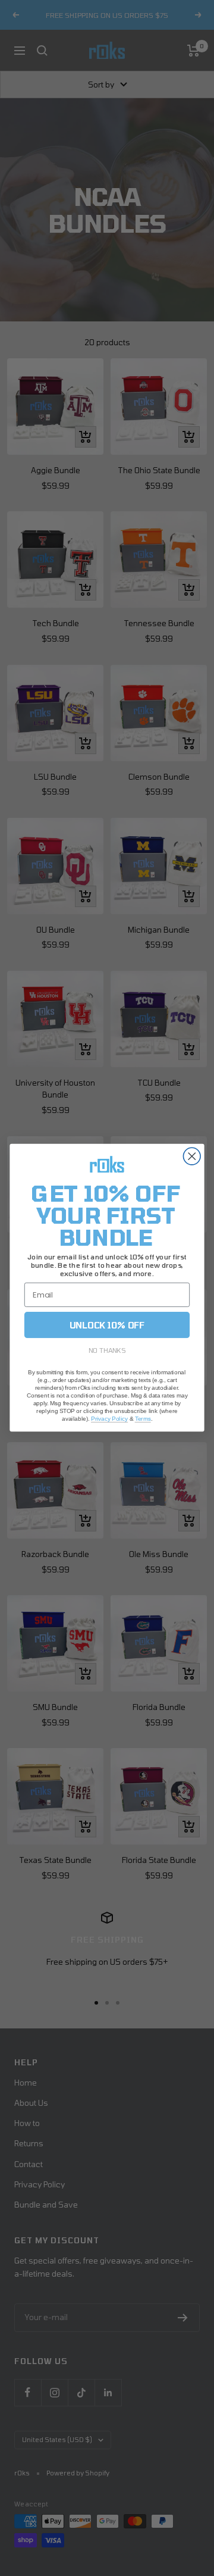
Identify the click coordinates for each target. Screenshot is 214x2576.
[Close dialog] (192, 1157)
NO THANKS (107, 1350)
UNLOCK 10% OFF (107, 1325)
